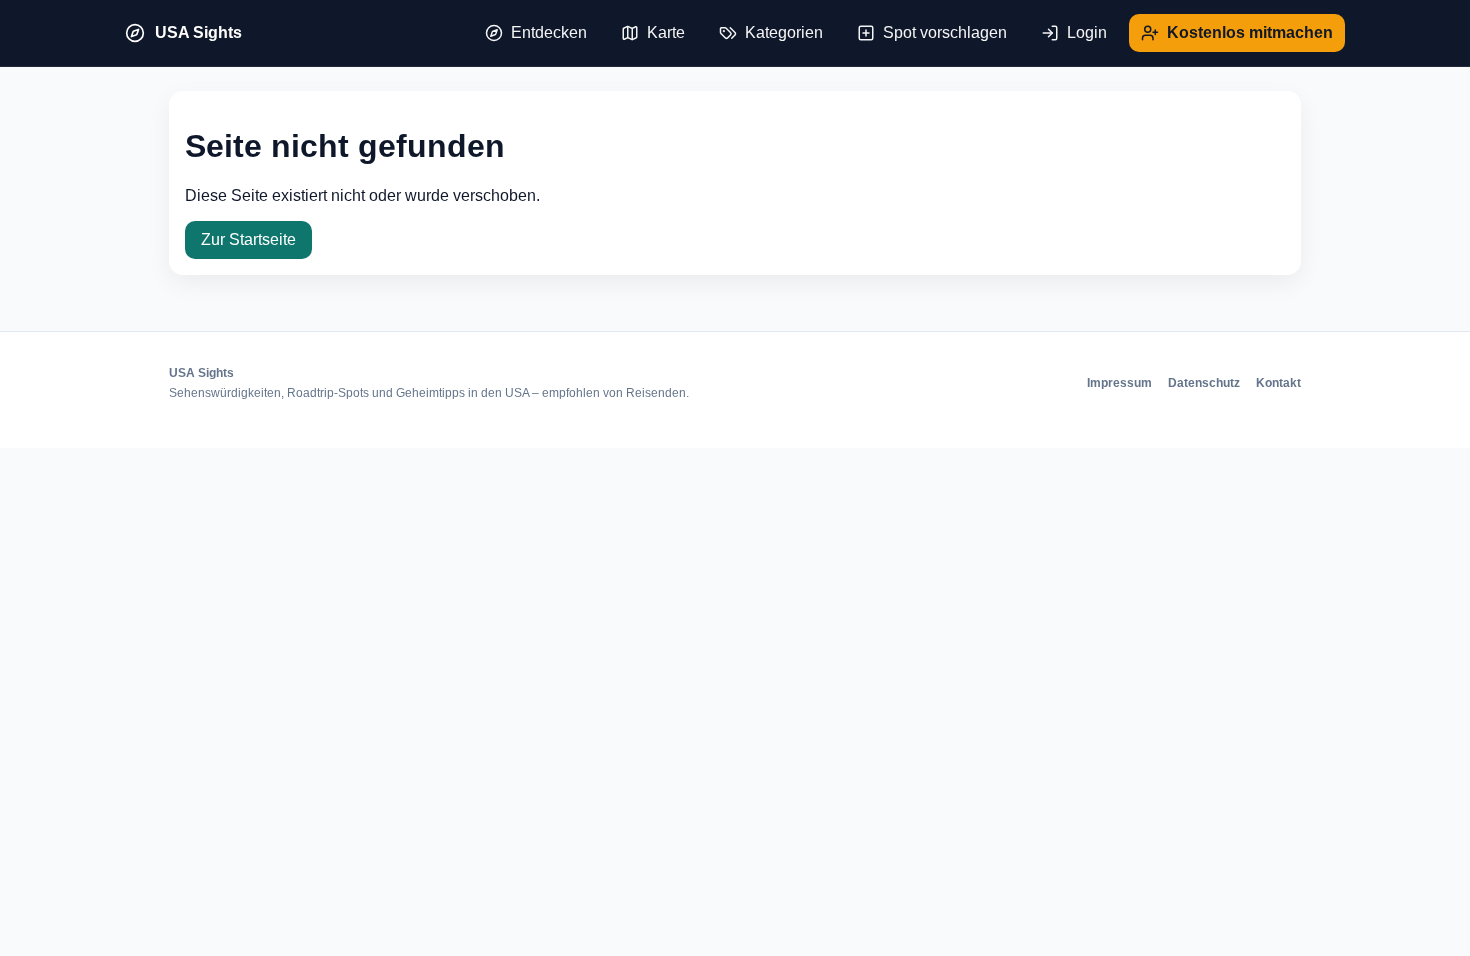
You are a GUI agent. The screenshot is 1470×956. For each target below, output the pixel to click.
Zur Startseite (248, 239)
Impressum (1119, 383)
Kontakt (1278, 383)
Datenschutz (1204, 383)
